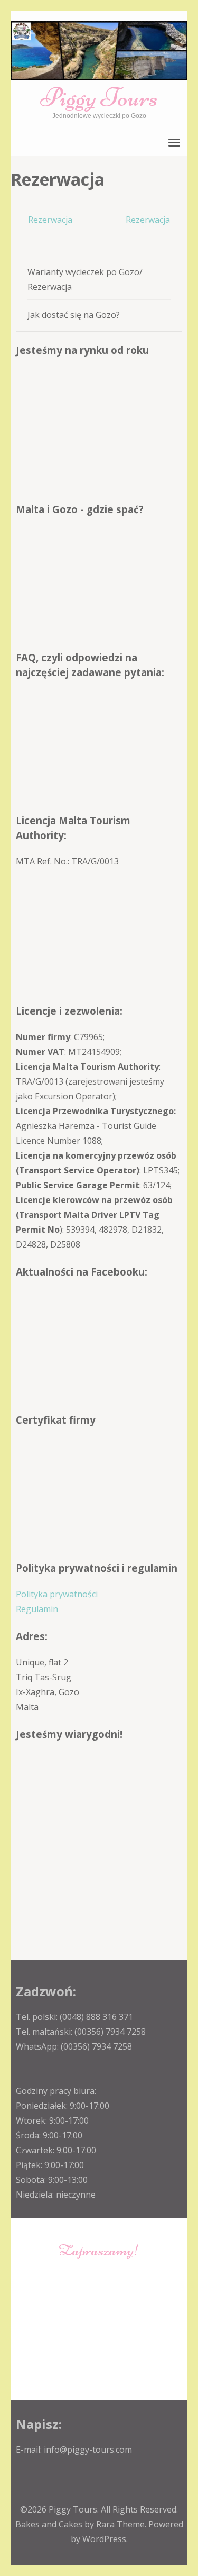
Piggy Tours (99, 97)
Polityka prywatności (57, 1594)
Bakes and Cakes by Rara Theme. (82, 2524)
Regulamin (37, 1609)
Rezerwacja (50, 220)
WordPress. (105, 2539)
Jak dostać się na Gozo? (74, 315)
